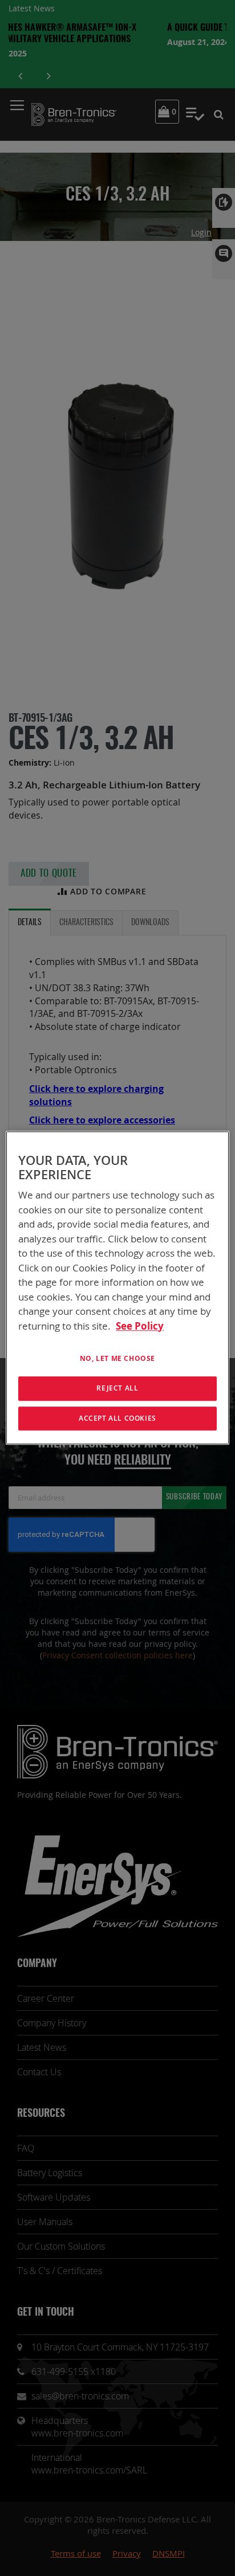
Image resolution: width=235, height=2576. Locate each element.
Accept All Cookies (117, 1418)
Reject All (117, 1388)
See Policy (140, 1326)
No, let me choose (117, 1358)
